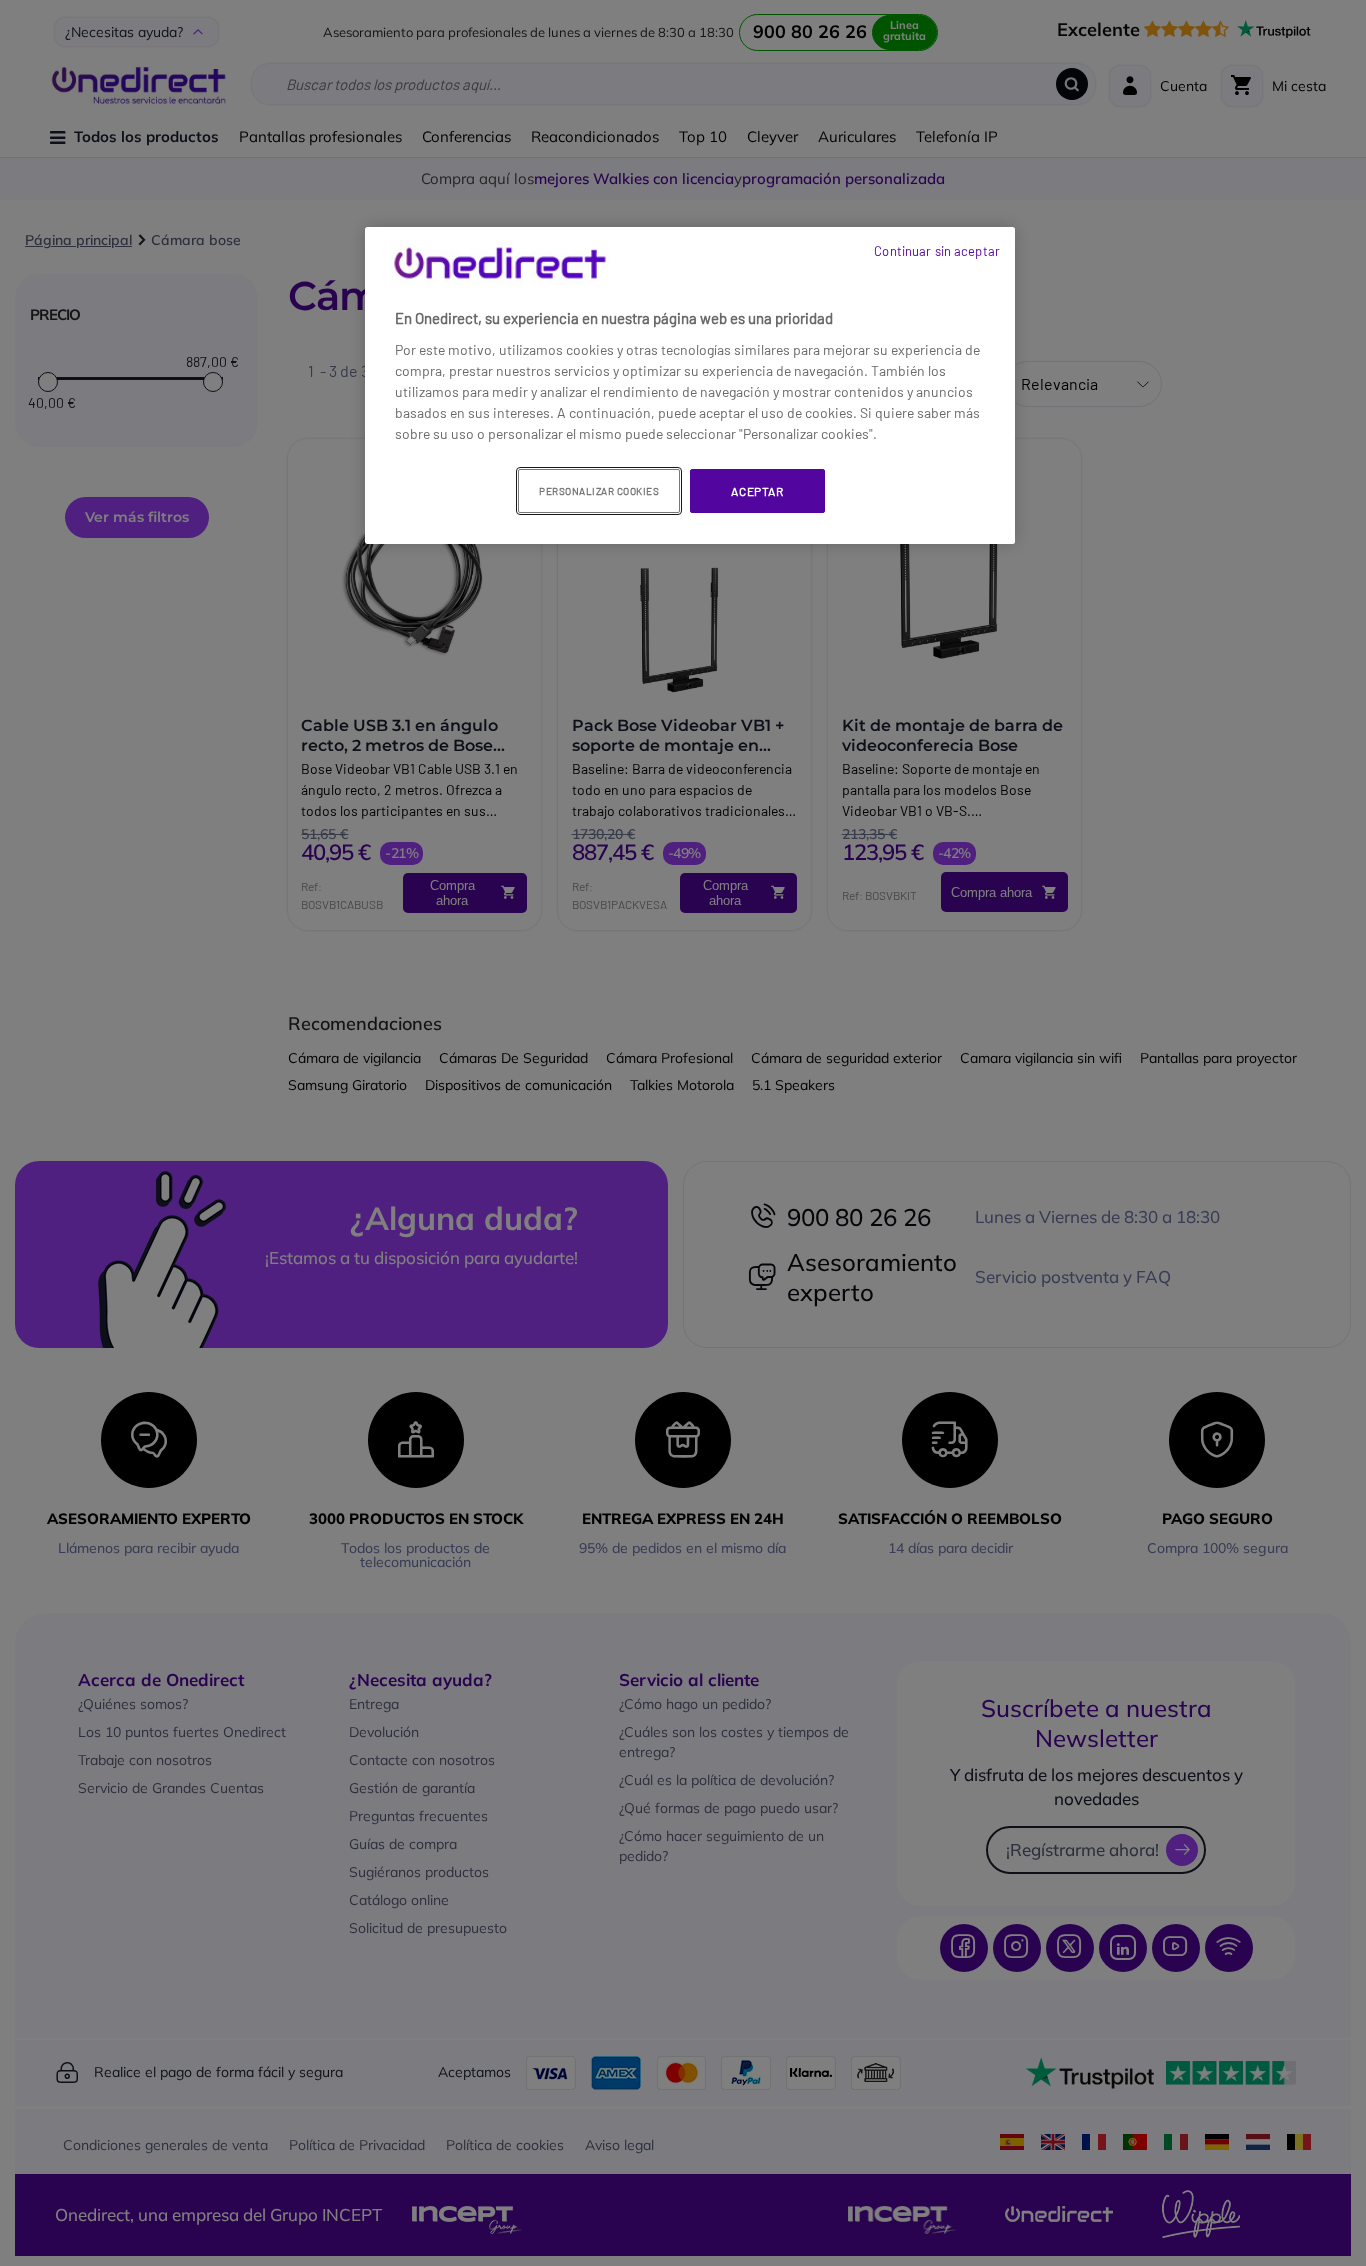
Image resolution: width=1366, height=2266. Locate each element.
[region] (690, 386)
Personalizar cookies (599, 491)
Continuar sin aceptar (937, 251)
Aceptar (757, 491)
